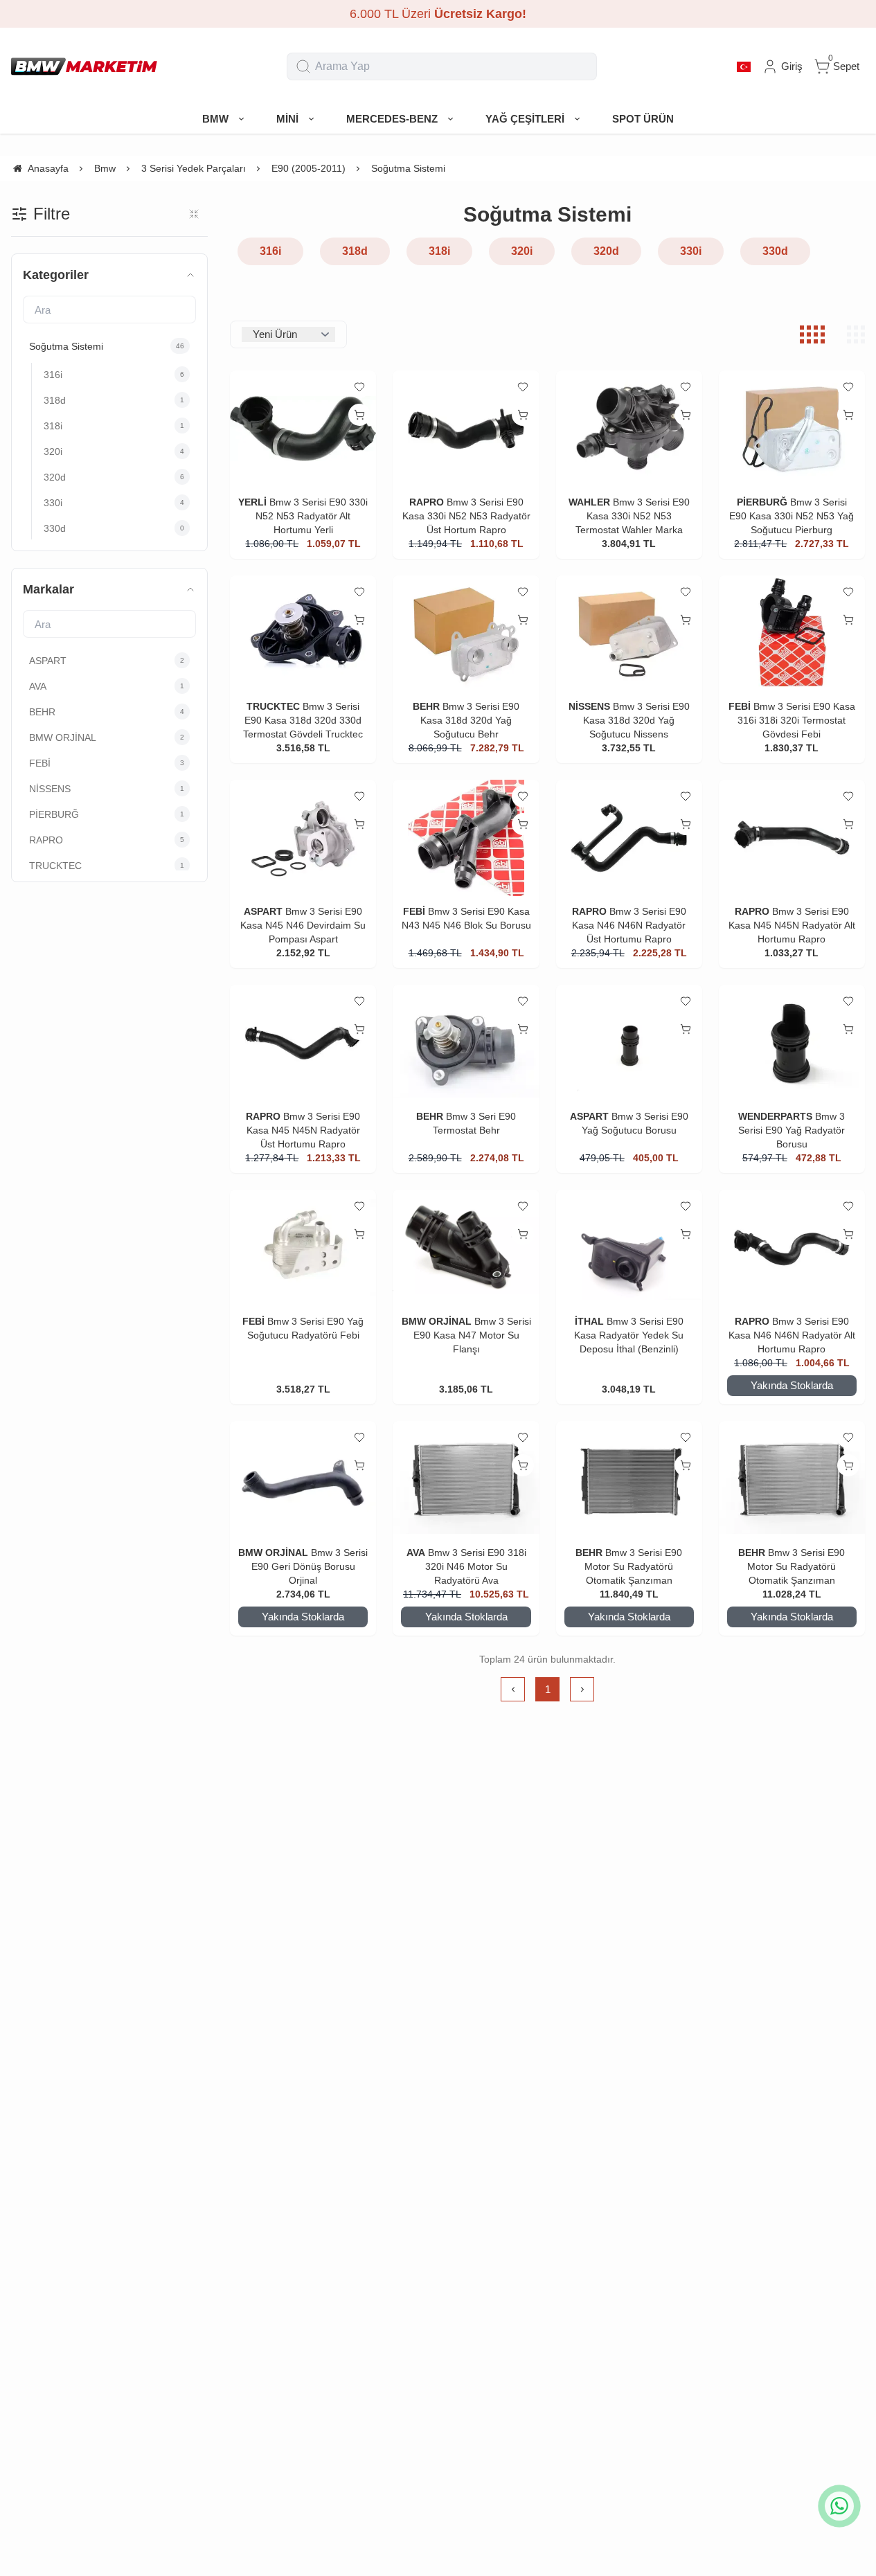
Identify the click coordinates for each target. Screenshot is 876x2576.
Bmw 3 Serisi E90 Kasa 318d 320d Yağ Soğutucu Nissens (636, 720)
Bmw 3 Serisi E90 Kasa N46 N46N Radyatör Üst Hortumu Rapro (629, 925)
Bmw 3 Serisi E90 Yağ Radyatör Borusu (792, 1130)
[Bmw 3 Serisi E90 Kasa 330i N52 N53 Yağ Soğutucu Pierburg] (792, 429)
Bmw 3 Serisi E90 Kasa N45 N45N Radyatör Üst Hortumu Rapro (304, 1130)
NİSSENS (589, 706)
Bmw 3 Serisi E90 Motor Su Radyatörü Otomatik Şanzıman (633, 1566)
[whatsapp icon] (839, 2506)
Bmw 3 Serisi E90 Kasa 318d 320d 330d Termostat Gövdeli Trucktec (303, 720)
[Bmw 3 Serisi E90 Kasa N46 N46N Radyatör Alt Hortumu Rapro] (792, 1248)
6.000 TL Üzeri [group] (438, 14)
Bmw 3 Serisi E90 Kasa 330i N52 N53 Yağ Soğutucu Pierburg (792, 516)
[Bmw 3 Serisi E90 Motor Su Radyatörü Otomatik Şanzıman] (629, 1479)
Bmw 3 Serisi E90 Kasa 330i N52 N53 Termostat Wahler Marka (633, 516)
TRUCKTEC (273, 706)
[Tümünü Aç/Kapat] (194, 214)
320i (522, 251)
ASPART (263, 911)
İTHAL (589, 1321)
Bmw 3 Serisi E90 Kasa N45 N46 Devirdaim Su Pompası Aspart (303, 925)
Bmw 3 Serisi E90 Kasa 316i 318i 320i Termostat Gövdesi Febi (796, 720)
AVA (416, 1553)
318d (355, 251)
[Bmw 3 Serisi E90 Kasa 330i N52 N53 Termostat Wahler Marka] (629, 429)
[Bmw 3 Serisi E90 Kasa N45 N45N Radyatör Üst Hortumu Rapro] (303, 1043)
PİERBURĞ (762, 502)
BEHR (426, 706)
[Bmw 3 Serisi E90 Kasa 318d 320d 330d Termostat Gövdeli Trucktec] (303, 634)
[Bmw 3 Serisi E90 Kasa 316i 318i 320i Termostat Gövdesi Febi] (792, 634)
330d (775, 251)
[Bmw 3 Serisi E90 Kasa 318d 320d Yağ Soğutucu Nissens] (629, 634)
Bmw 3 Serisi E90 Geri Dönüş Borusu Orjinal (310, 1566)
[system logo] (84, 66)
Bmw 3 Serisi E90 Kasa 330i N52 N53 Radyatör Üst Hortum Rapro (466, 516)
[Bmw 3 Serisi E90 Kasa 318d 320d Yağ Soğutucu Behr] (466, 634)
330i (691, 251)
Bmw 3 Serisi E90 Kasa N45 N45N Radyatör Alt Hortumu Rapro (792, 925)
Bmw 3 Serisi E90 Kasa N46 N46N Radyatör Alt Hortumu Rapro (792, 1335)
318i (439, 251)
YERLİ (252, 502)
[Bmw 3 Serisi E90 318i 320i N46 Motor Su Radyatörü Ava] (466, 1479)
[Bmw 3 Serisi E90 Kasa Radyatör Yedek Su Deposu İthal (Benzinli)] (629, 1248)
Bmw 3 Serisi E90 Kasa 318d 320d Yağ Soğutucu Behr (470, 720)
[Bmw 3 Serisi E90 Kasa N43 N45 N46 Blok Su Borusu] (466, 838)
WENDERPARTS (775, 1116)
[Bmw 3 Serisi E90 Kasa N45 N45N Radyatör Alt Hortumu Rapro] (792, 838)
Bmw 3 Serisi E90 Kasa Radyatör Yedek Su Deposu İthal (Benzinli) (629, 1335)
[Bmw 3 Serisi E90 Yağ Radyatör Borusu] (792, 1043)
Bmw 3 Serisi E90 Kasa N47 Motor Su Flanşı (472, 1335)
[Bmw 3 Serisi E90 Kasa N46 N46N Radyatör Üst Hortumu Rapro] (629, 838)
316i (270, 251)
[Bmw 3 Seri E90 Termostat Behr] (466, 1043)
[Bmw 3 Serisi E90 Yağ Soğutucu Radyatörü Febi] (303, 1248)
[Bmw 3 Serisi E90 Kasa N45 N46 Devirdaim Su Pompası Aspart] (303, 838)
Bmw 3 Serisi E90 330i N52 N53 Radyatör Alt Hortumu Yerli (312, 516)
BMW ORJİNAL (437, 1321)
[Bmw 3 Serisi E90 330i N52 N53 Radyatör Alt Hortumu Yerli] (303, 429)
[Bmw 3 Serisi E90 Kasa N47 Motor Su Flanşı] (466, 1248)
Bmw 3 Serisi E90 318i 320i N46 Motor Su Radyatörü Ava (476, 1566)
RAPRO (427, 502)
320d (606, 251)
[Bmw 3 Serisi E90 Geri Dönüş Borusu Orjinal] (303, 1479)
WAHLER (589, 502)
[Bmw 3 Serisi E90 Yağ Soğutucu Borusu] (629, 1043)
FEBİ (741, 706)
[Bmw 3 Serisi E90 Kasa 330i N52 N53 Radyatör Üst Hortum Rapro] (466, 429)
